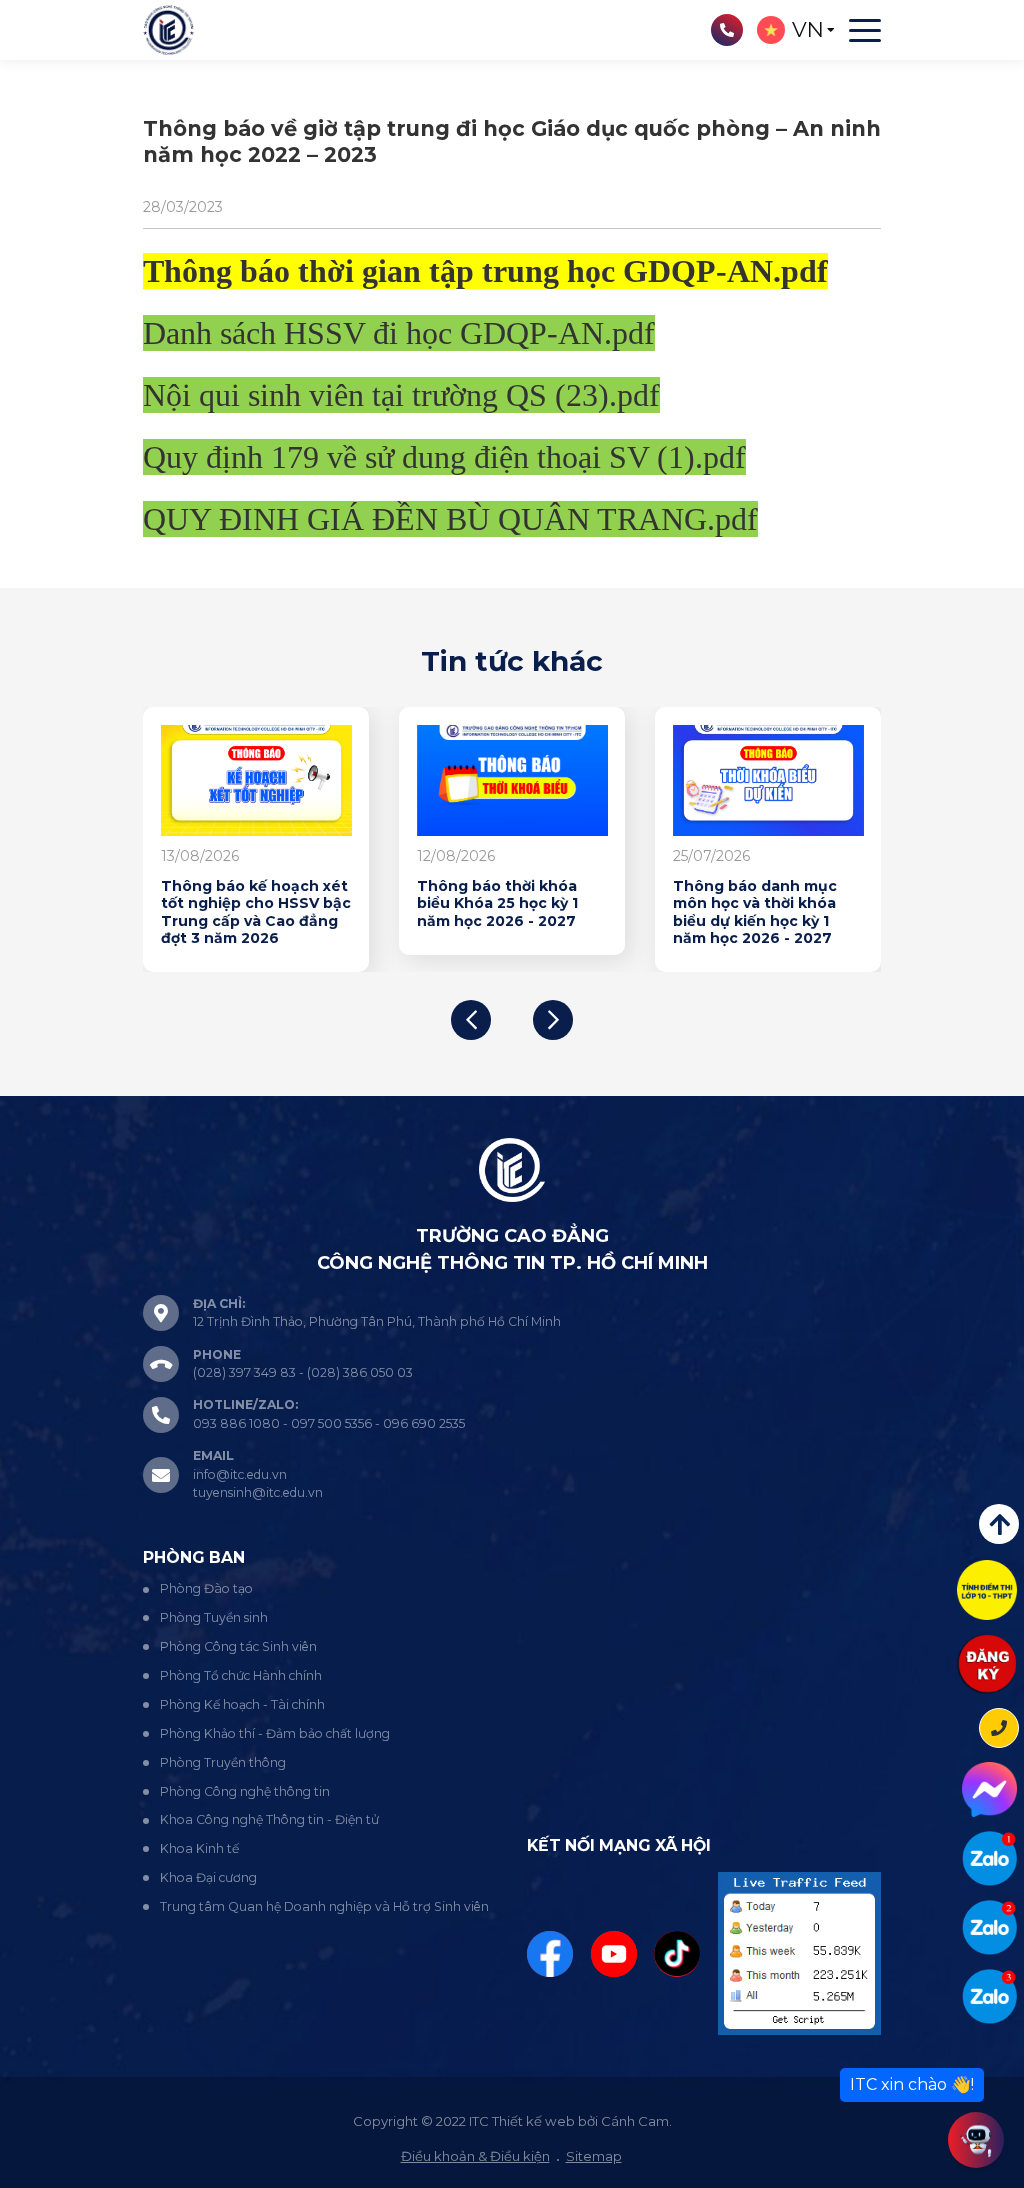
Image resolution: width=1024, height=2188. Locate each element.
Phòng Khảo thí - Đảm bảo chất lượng (275, 1733)
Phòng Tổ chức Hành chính (241, 1675)
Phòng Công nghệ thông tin (245, 1791)
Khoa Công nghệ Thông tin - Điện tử (269, 1819)
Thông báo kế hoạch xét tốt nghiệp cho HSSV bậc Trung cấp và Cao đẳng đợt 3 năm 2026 (256, 913)
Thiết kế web (533, 2121)
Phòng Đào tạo (206, 1588)
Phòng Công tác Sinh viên (238, 1646)
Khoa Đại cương (208, 1877)
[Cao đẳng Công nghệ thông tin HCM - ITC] (989, 1927)
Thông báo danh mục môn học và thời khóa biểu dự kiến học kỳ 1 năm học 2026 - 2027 (755, 913)
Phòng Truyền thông (223, 1762)
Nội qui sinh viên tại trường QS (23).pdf (401, 395)
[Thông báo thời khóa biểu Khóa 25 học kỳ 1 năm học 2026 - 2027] (512, 780)
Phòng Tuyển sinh (214, 1617)
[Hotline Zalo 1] (989, 1858)
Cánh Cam (635, 2121)
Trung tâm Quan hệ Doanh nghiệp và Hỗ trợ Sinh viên (324, 1906)
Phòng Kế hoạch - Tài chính (242, 1704)
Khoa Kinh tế (199, 1848)
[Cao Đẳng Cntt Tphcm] (989, 1996)
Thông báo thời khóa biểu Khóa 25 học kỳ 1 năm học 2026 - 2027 (497, 904)
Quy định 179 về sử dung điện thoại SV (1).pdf (444, 457)
